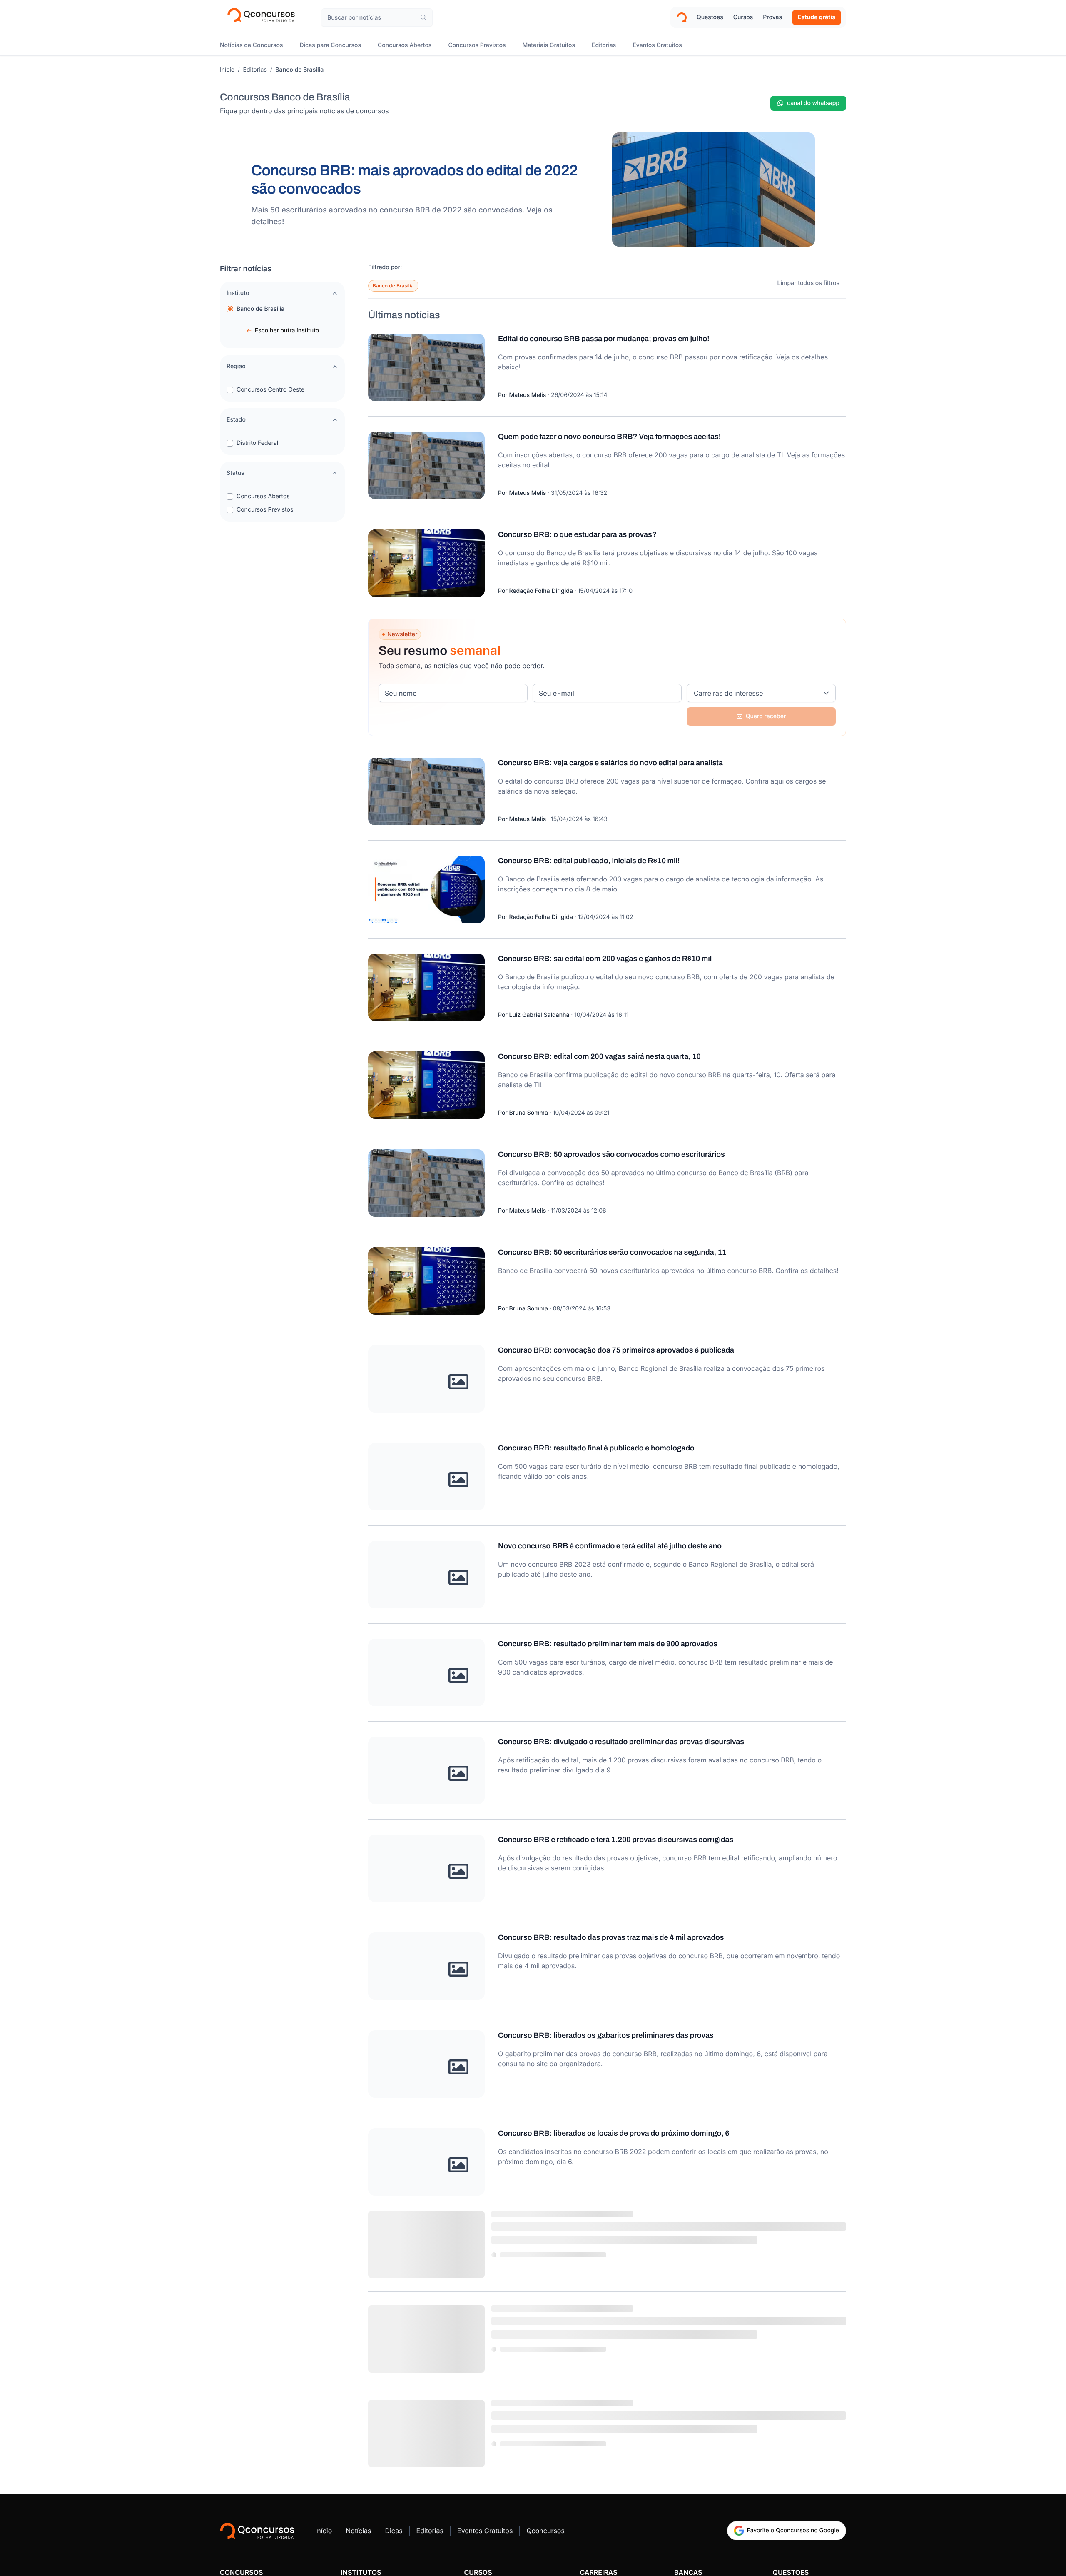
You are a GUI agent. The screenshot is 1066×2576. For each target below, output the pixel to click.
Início (227, 70)
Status (235, 473)
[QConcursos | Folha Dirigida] (264, 17)
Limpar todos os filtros (808, 283)
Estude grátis (817, 17)
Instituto (238, 293)
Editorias (255, 70)
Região (236, 366)
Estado (236, 420)
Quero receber (766, 716)
